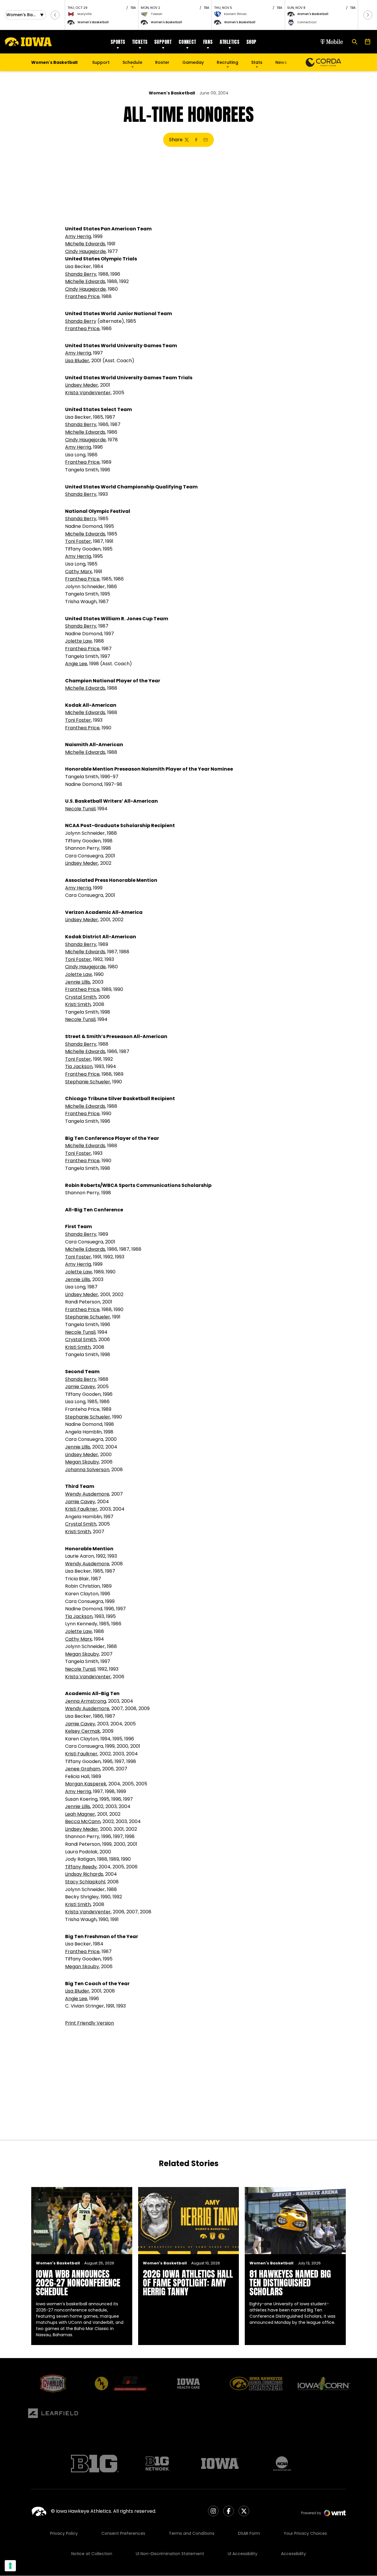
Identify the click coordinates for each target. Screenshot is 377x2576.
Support (163, 42)
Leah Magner (80, 1814)
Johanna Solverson (87, 1470)
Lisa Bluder (77, 361)
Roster (162, 62)
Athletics (230, 42)
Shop (252, 42)
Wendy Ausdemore (87, 1494)
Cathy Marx (78, 572)
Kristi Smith (78, 1004)
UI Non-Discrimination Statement (170, 2554)
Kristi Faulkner (81, 1509)
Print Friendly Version (90, 2023)
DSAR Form (249, 2533)
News (281, 62)
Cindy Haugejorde (85, 251)
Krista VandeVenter (88, 393)
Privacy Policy (64, 2533)
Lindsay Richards (84, 1874)
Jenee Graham (83, 1769)
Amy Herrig (78, 236)
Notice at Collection (92, 2554)
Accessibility (294, 2554)
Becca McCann (83, 1821)
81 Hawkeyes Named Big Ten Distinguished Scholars (290, 2283)
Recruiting (228, 62)
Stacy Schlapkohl (85, 1882)
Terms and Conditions (192, 2533)
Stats (257, 62)
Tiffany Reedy (81, 1867)
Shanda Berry (81, 274)
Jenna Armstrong (86, 1701)
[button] (55, 15)
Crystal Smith (81, 997)
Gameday (193, 62)
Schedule (132, 62)
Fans (208, 42)
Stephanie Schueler (88, 1082)
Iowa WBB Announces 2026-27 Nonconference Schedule (78, 2283)
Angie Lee (76, 664)
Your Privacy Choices (305, 2533)
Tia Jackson (79, 1066)
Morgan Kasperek (86, 1784)
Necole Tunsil (80, 809)
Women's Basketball (172, 93)
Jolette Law (78, 641)
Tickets (140, 42)
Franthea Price (82, 296)
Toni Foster (78, 541)
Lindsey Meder (82, 385)
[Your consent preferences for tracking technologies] (10, 2566)
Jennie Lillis (78, 982)
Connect (187, 42)
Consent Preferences (123, 2533)
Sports (118, 42)
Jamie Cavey (80, 1387)
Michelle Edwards (85, 244)
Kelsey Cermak (83, 1731)
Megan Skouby (82, 1462)
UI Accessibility (243, 2554)
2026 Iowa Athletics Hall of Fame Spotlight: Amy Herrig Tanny (188, 2283)
